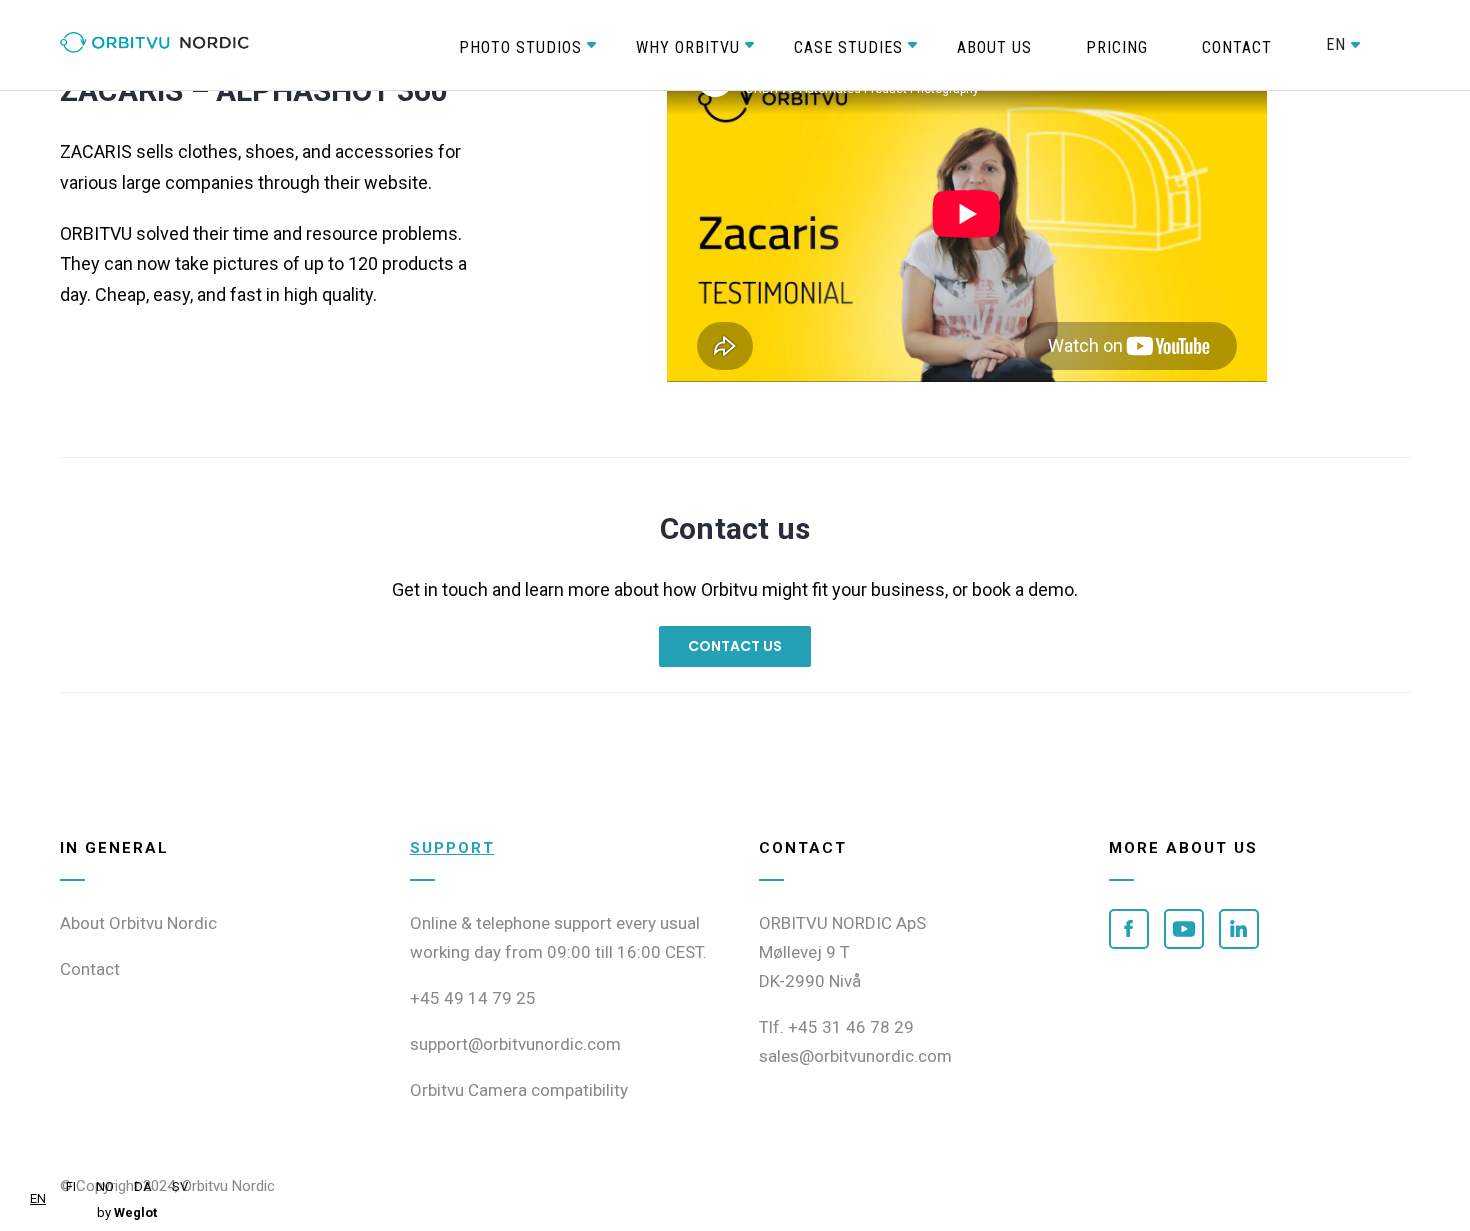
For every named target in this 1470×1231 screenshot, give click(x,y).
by (127, 1212)
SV (180, 1186)
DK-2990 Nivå (810, 981)
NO (105, 1186)
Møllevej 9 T (804, 952)
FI (71, 1186)
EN (38, 1198)
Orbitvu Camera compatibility (519, 1090)
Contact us (735, 646)
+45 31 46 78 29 (851, 1027)
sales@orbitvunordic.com (855, 1056)
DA (143, 1186)
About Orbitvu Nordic (138, 923)
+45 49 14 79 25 (473, 998)
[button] (520, 45)
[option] (71, 1186)
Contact (90, 969)
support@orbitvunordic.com (515, 1044)
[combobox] (38, 1198)
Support (452, 848)
